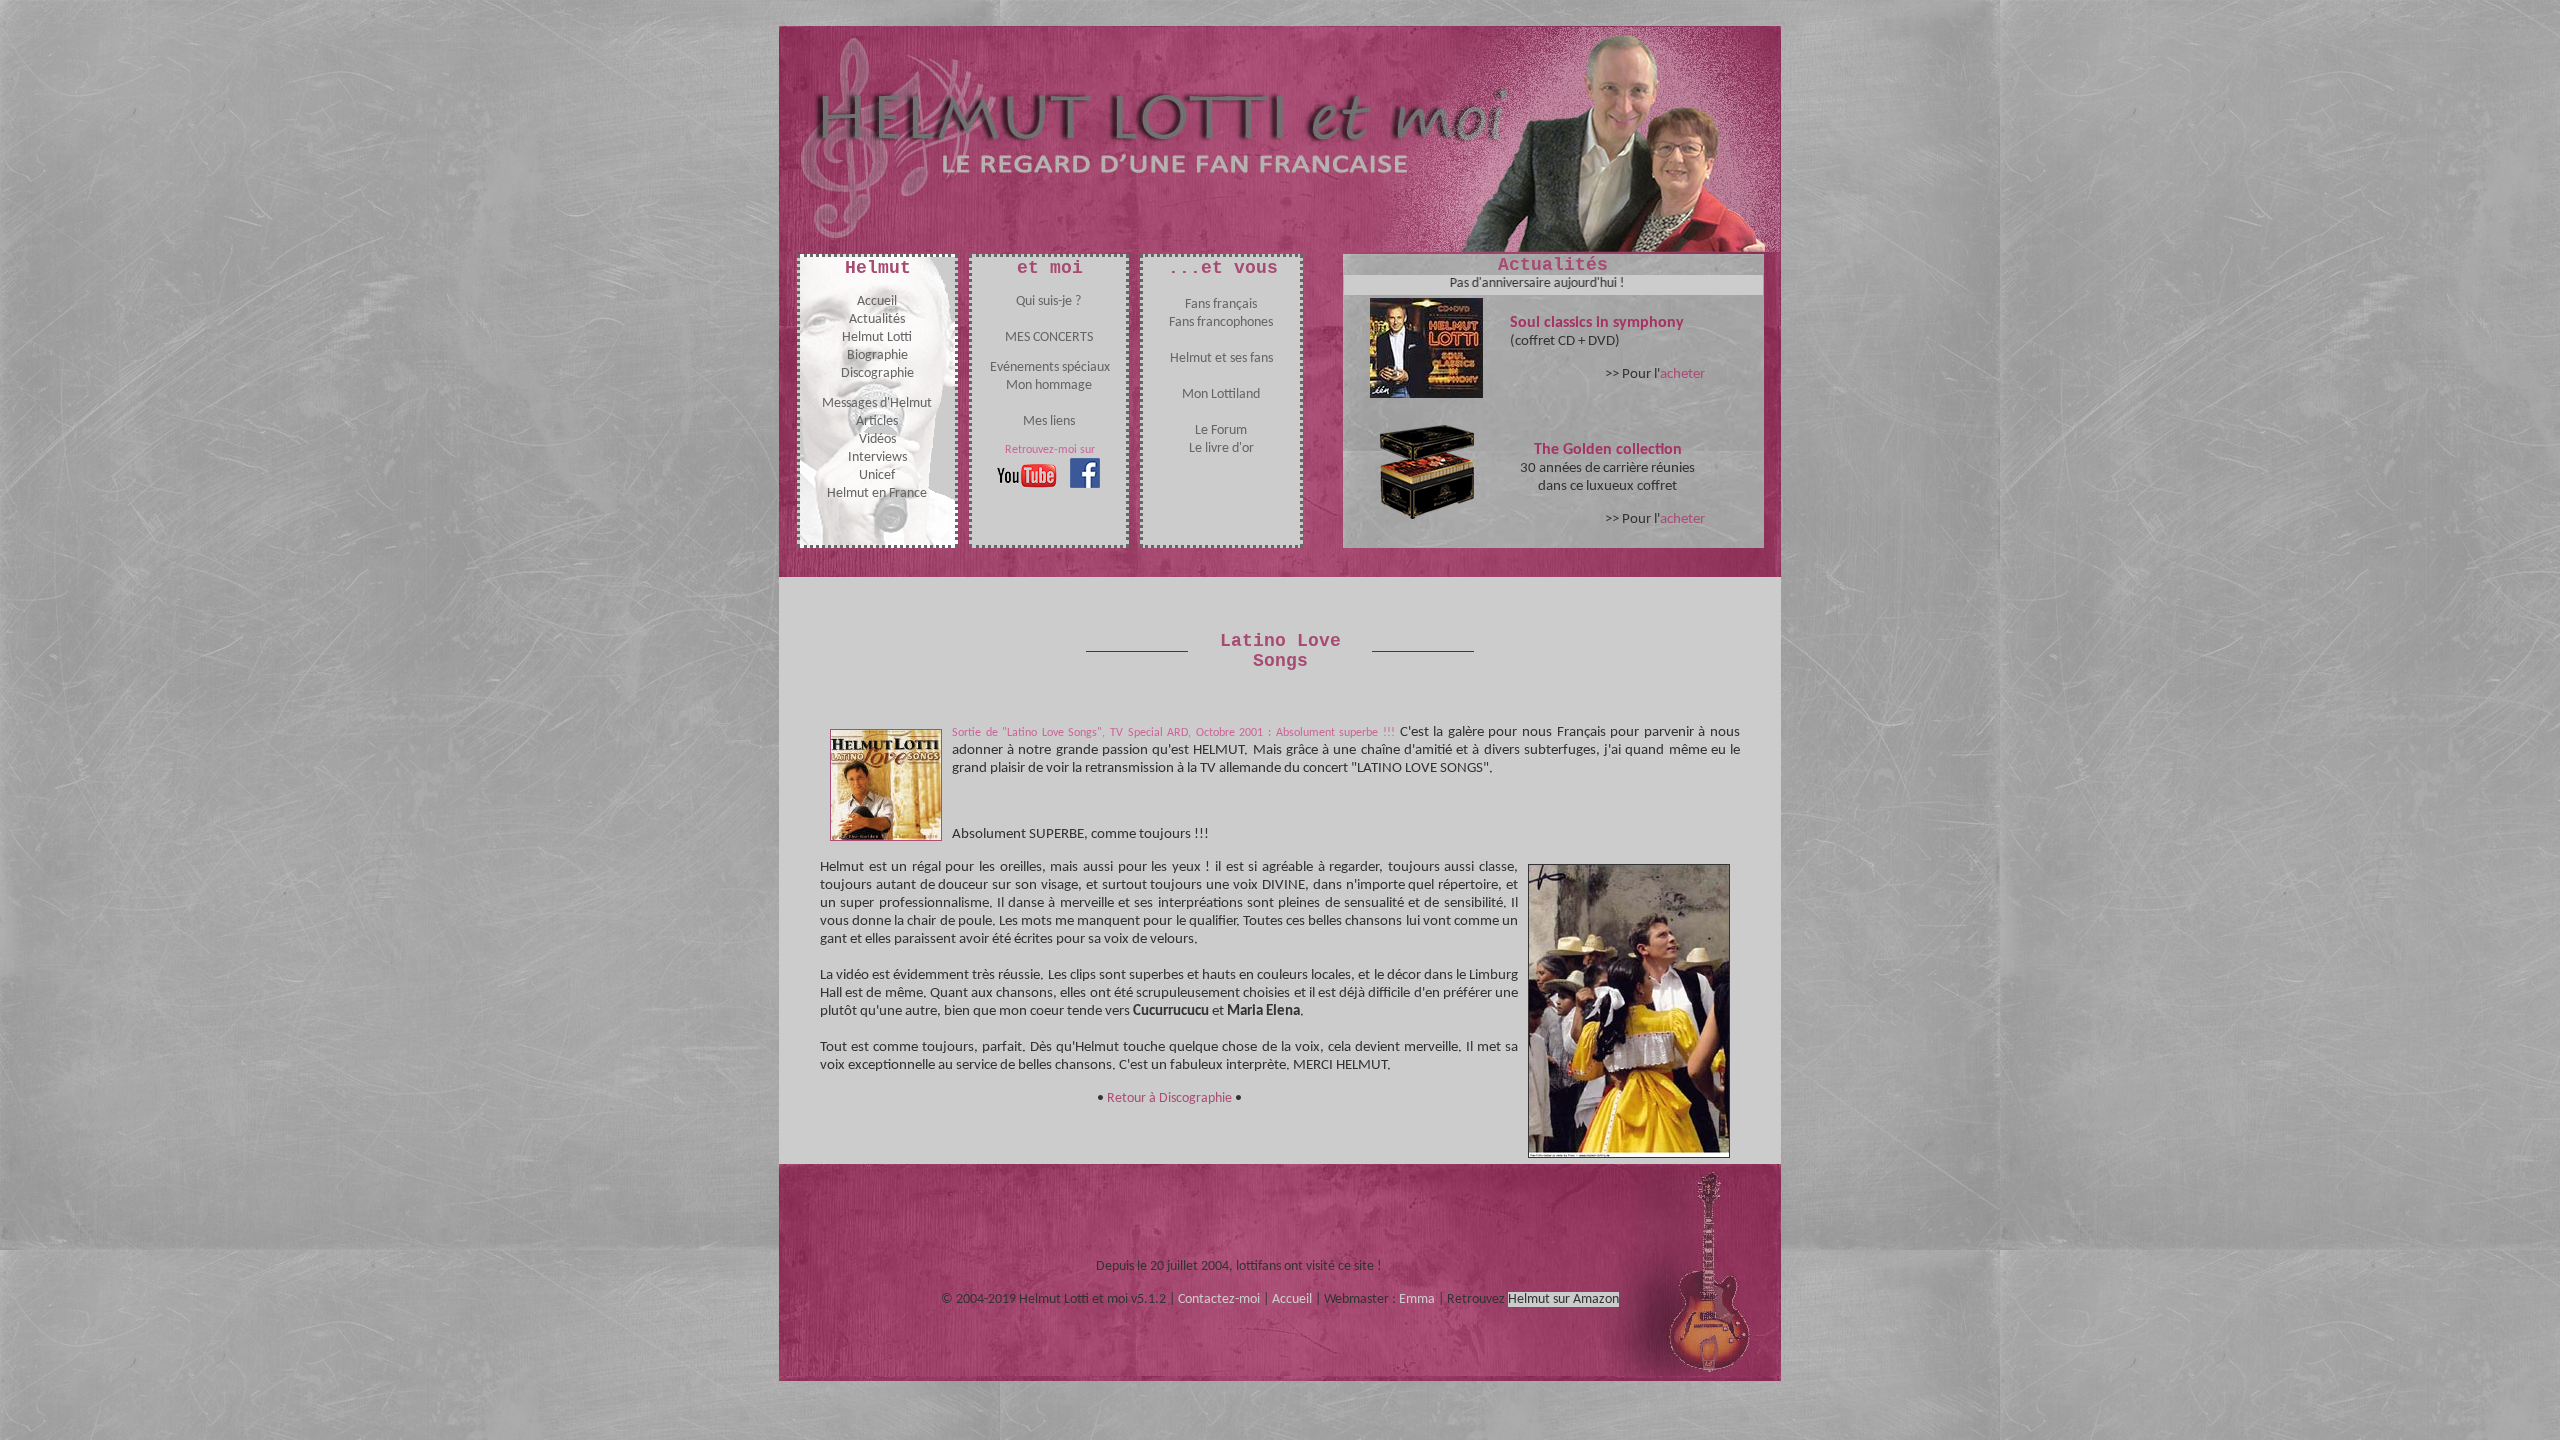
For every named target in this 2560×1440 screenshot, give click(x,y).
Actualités (877, 319)
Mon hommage (1049, 385)
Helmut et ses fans (1221, 358)
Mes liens (1049, 421)
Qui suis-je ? (1048, 301)
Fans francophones (1221, 322)
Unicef (877, 475)
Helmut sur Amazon (1563, 1299)
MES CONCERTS (1049, 337)
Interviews (877, 457)
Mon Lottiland (1221, 394)
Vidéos (877, 439)
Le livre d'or (1221, 448)
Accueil (877, 301)
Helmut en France (877, 493)
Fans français (1221, 304)
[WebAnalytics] (1425, 1266)
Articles (877, 421)
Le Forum (1221, 430)
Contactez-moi (1219, 1299)
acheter (1682, 374)
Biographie (877, 355)
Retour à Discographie (1169, 1098)
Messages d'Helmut (877, 403)
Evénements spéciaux (1050, 367)
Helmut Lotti (877, 337)
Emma (1417, 1299)
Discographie (877, 373)
